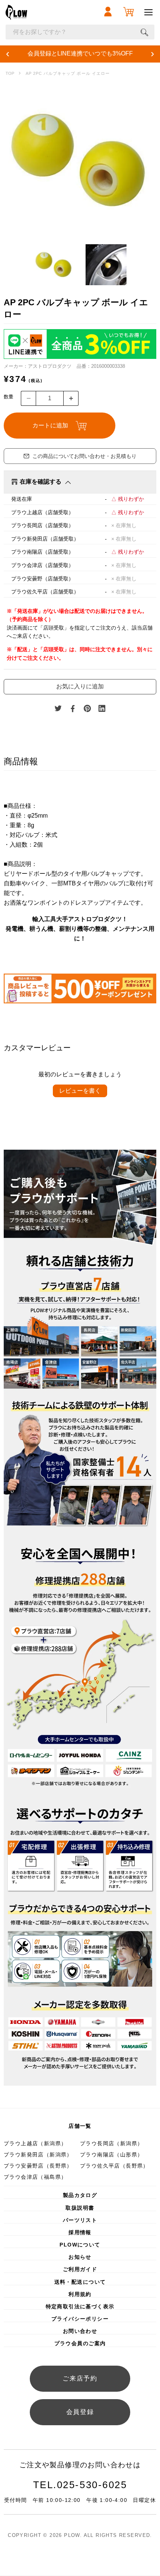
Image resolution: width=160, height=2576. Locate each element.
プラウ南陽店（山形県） (111, 2155)
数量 (9, 397)
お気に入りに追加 (80, 686)
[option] (80, 160)
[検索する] (144, 32)
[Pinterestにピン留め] (87, 709)
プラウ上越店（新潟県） (35, 2143)
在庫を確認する (41, 482)
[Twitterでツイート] (58, 709)
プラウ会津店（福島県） (35, 2177)
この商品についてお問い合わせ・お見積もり (84, 456)
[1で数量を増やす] (71, 398)
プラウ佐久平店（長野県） (114, 2166)
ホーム (10, 74)
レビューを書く (80, 1091)
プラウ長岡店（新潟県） (111, 2143)
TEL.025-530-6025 (80, 2485)
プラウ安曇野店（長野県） (38, 2166)
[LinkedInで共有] (102, 709)
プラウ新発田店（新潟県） (38, 2155)
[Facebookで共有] (73, 709)
